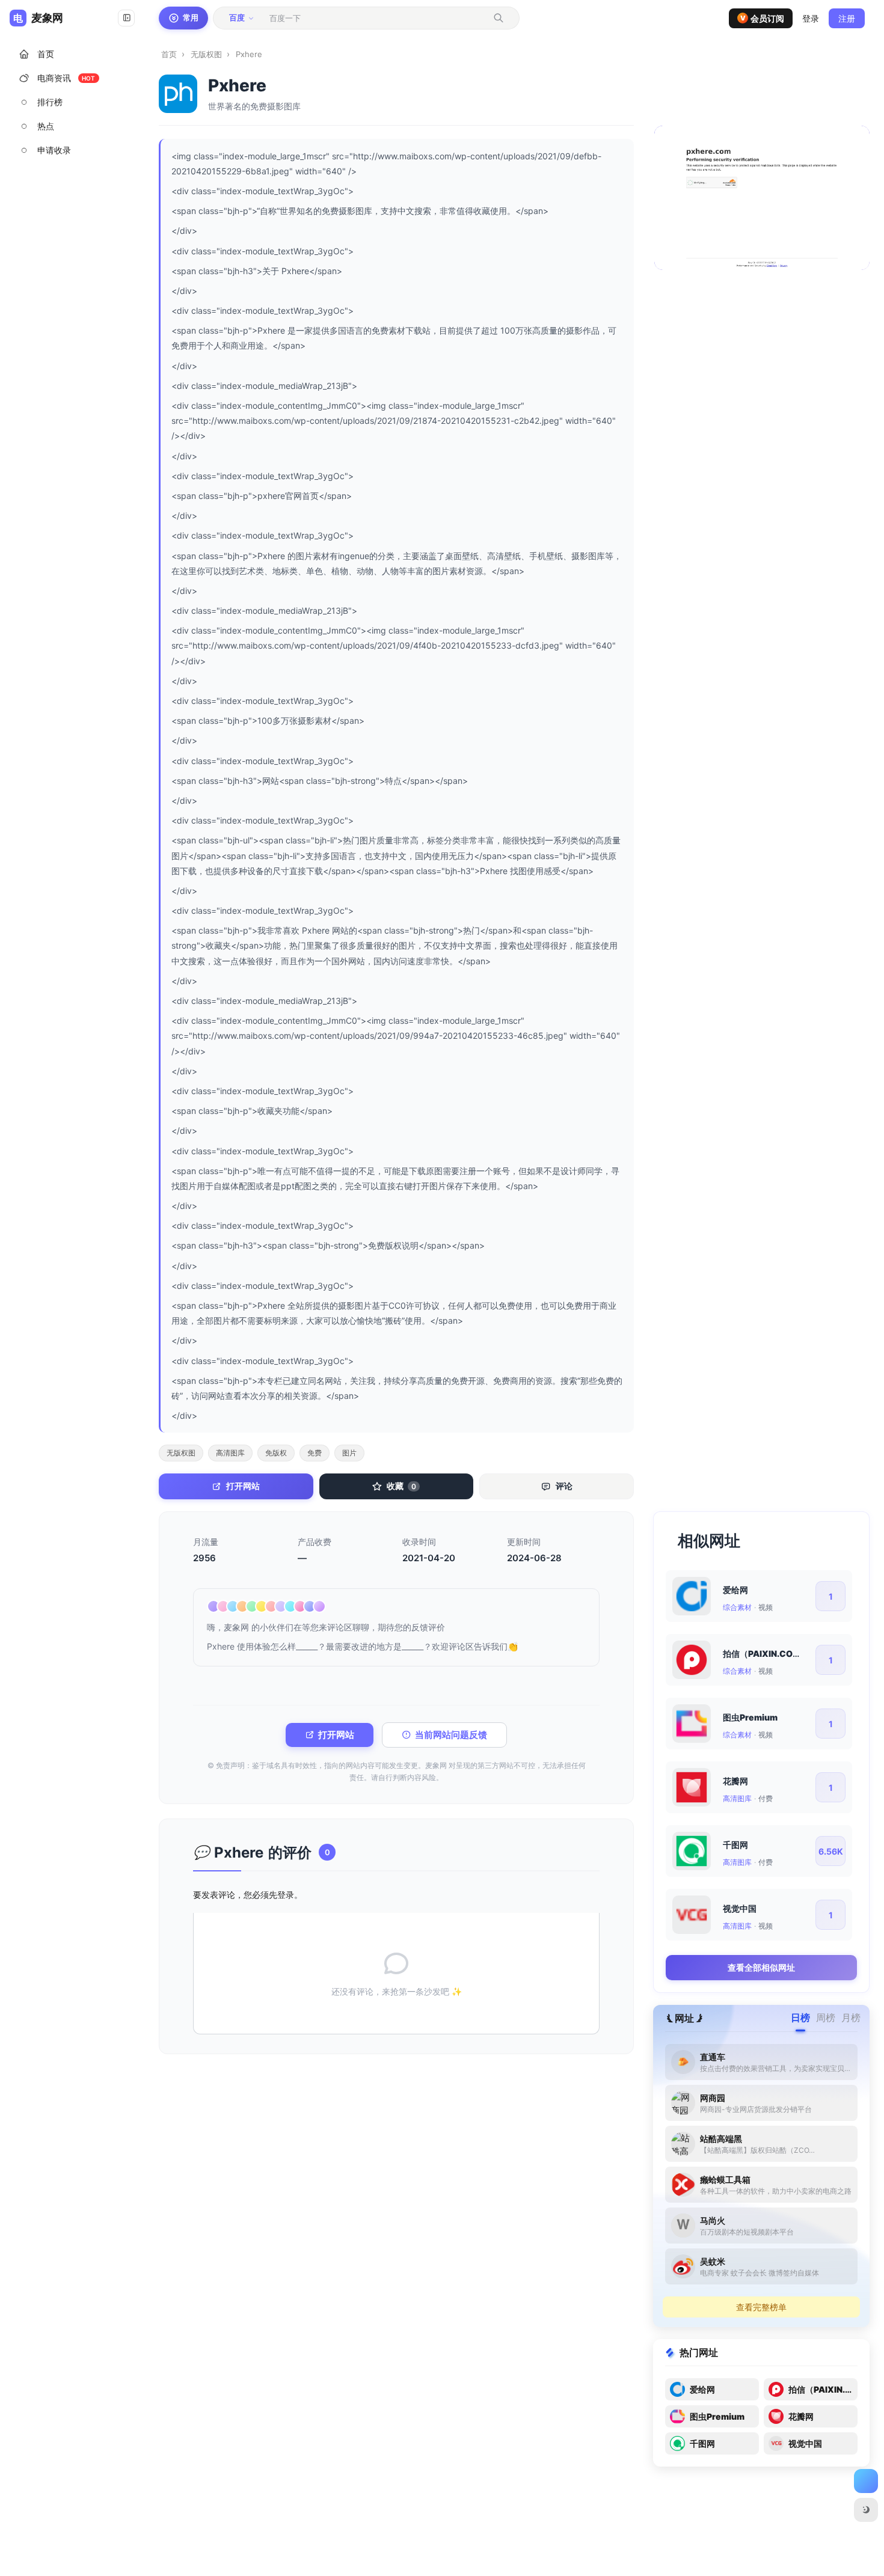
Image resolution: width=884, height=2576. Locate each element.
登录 (286, 1895)
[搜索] (499, 18)
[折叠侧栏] (126, 18)
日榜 (800, 2018)
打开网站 (336, 1735)
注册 (847, 18)
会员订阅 (763, 18)
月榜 (851, 2018)
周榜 (826, 2018)
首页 (169, 54)
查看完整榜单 (761, 2307)
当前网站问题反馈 (451, 1735)
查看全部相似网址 (761, 1967)
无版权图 (206, 54)
